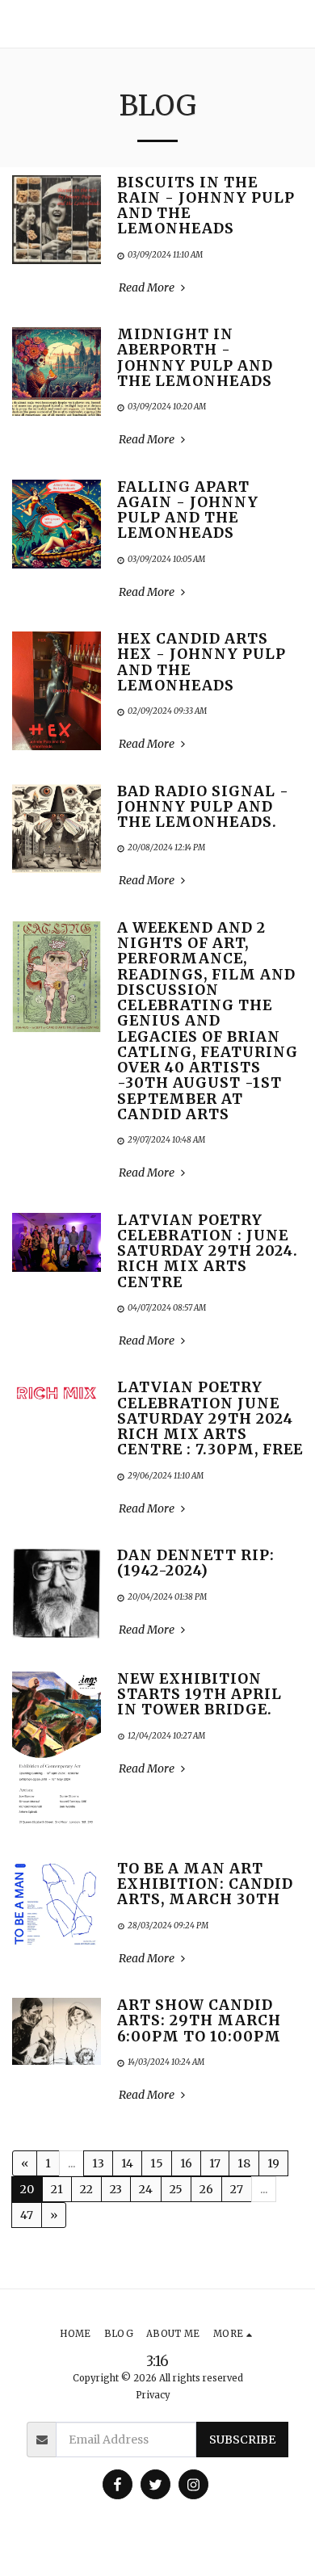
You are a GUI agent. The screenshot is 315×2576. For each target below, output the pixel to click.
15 (157, 2163)
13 (98, 2163)
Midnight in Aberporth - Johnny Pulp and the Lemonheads (195, 358)
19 (273, 2163)
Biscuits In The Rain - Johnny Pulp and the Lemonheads (206, 206)
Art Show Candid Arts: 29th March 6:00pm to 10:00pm (199, 2021)
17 (215, 2163)
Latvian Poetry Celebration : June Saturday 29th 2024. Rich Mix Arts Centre (208, 1251)
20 (27, 2189)
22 (86, 2189)
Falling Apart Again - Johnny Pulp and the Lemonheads (188, 510)
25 (176, 2189)
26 (206, 2189)
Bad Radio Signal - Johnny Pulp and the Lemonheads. (203, 807)
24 (146, 2189)
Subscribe (242, 2440)
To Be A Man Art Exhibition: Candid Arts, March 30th (205, 1884)
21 (57, 2189)
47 (27, 2215)
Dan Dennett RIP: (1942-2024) (196, 1563)
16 (186, 2163)
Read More (148, 288)
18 (244, 2163)
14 (127, 2163)
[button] (296, 24)
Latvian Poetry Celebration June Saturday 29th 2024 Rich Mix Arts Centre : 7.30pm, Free (210, 1418)
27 (237, 2189)
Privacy (153, 2395)
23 (116, 2189)
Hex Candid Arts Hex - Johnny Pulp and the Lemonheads (202, 662)
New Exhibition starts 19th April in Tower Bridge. (199, 1695)
